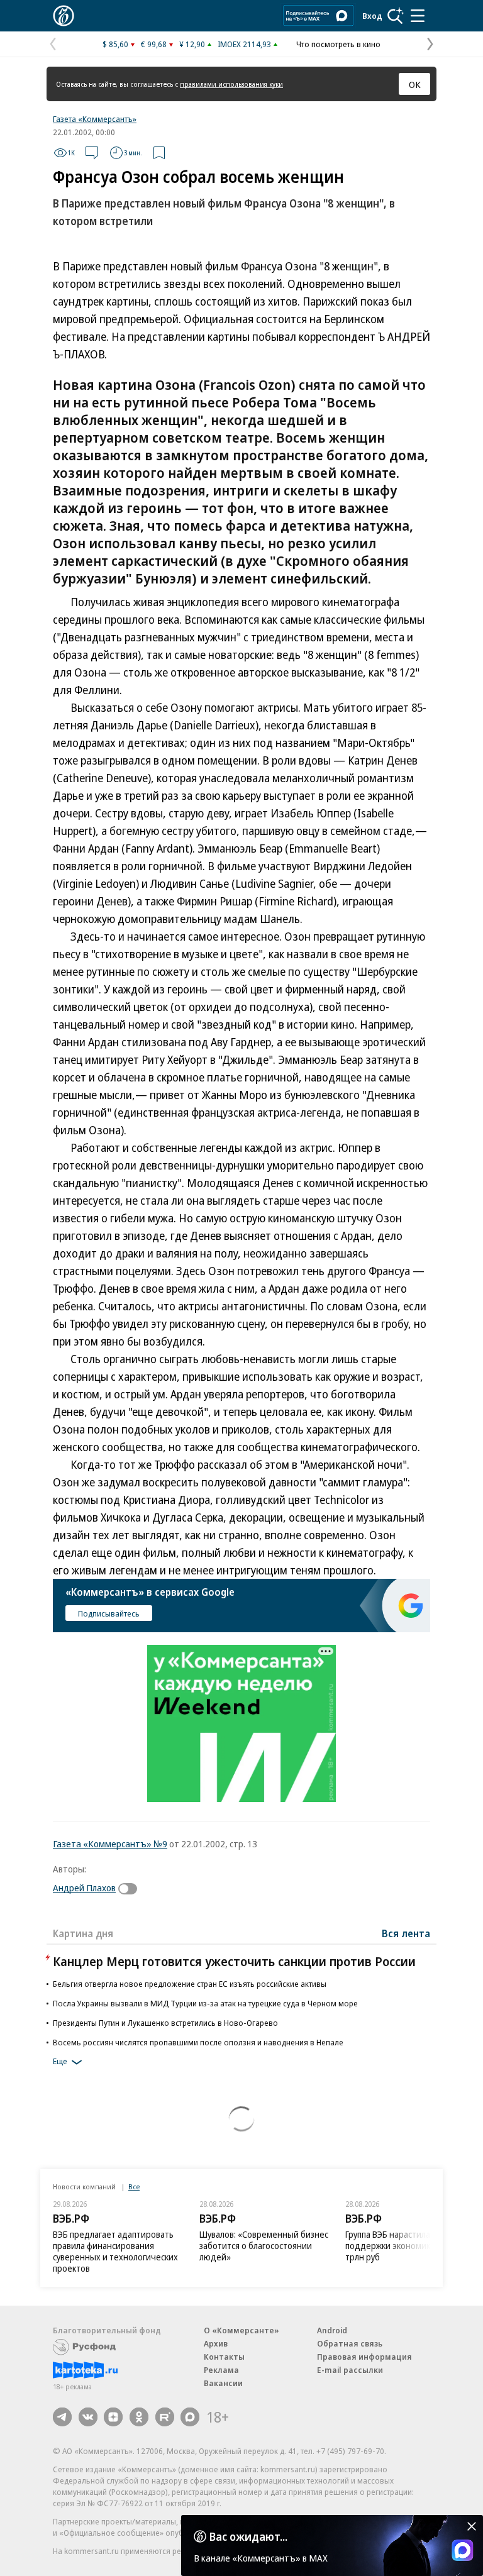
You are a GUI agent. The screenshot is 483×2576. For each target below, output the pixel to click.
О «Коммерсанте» (241, 2330)
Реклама (221, 2370)
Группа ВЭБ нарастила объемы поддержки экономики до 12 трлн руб (405, 2246)
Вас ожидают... (248, 2536)
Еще (60, 2062)
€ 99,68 (154, 44)
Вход (372, 16)
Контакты (224, 2357)
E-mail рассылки (350, 2370)
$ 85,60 (115, 44)
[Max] (190, 2417)
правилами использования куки (231, 84)
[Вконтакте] (88, 2417)
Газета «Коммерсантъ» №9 (110, 1844)
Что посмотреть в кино (338, 44)
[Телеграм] (62, 2417)
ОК (415, 84)
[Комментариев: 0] (92, 153)
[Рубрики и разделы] (418, 16)
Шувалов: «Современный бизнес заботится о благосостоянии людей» (264, 2246)
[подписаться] (131, 1889)
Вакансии (223, 2383)
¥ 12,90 (192, 44)
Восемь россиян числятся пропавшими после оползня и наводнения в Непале (198, 2042)
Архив (216, 2343)
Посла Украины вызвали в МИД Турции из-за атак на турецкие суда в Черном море (205, 2003)
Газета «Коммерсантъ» (95, 119)
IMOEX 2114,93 (244, 44)
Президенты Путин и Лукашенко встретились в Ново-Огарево (165, 2023)
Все (134, 2186)
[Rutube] (165, 2417)
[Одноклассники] (139, 2417)
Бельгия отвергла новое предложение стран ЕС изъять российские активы (190, 1984)
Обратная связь (350, 2343)
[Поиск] (396, 16)
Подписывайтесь (109, 1613)
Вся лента (406, 1933)
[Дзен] (113, 2417)
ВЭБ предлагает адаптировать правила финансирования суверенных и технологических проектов (115, 2251)
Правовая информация (364, 2357)
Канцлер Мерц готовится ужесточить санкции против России (234, 1961)
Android (332, 2330)
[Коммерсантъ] (64, 16)
